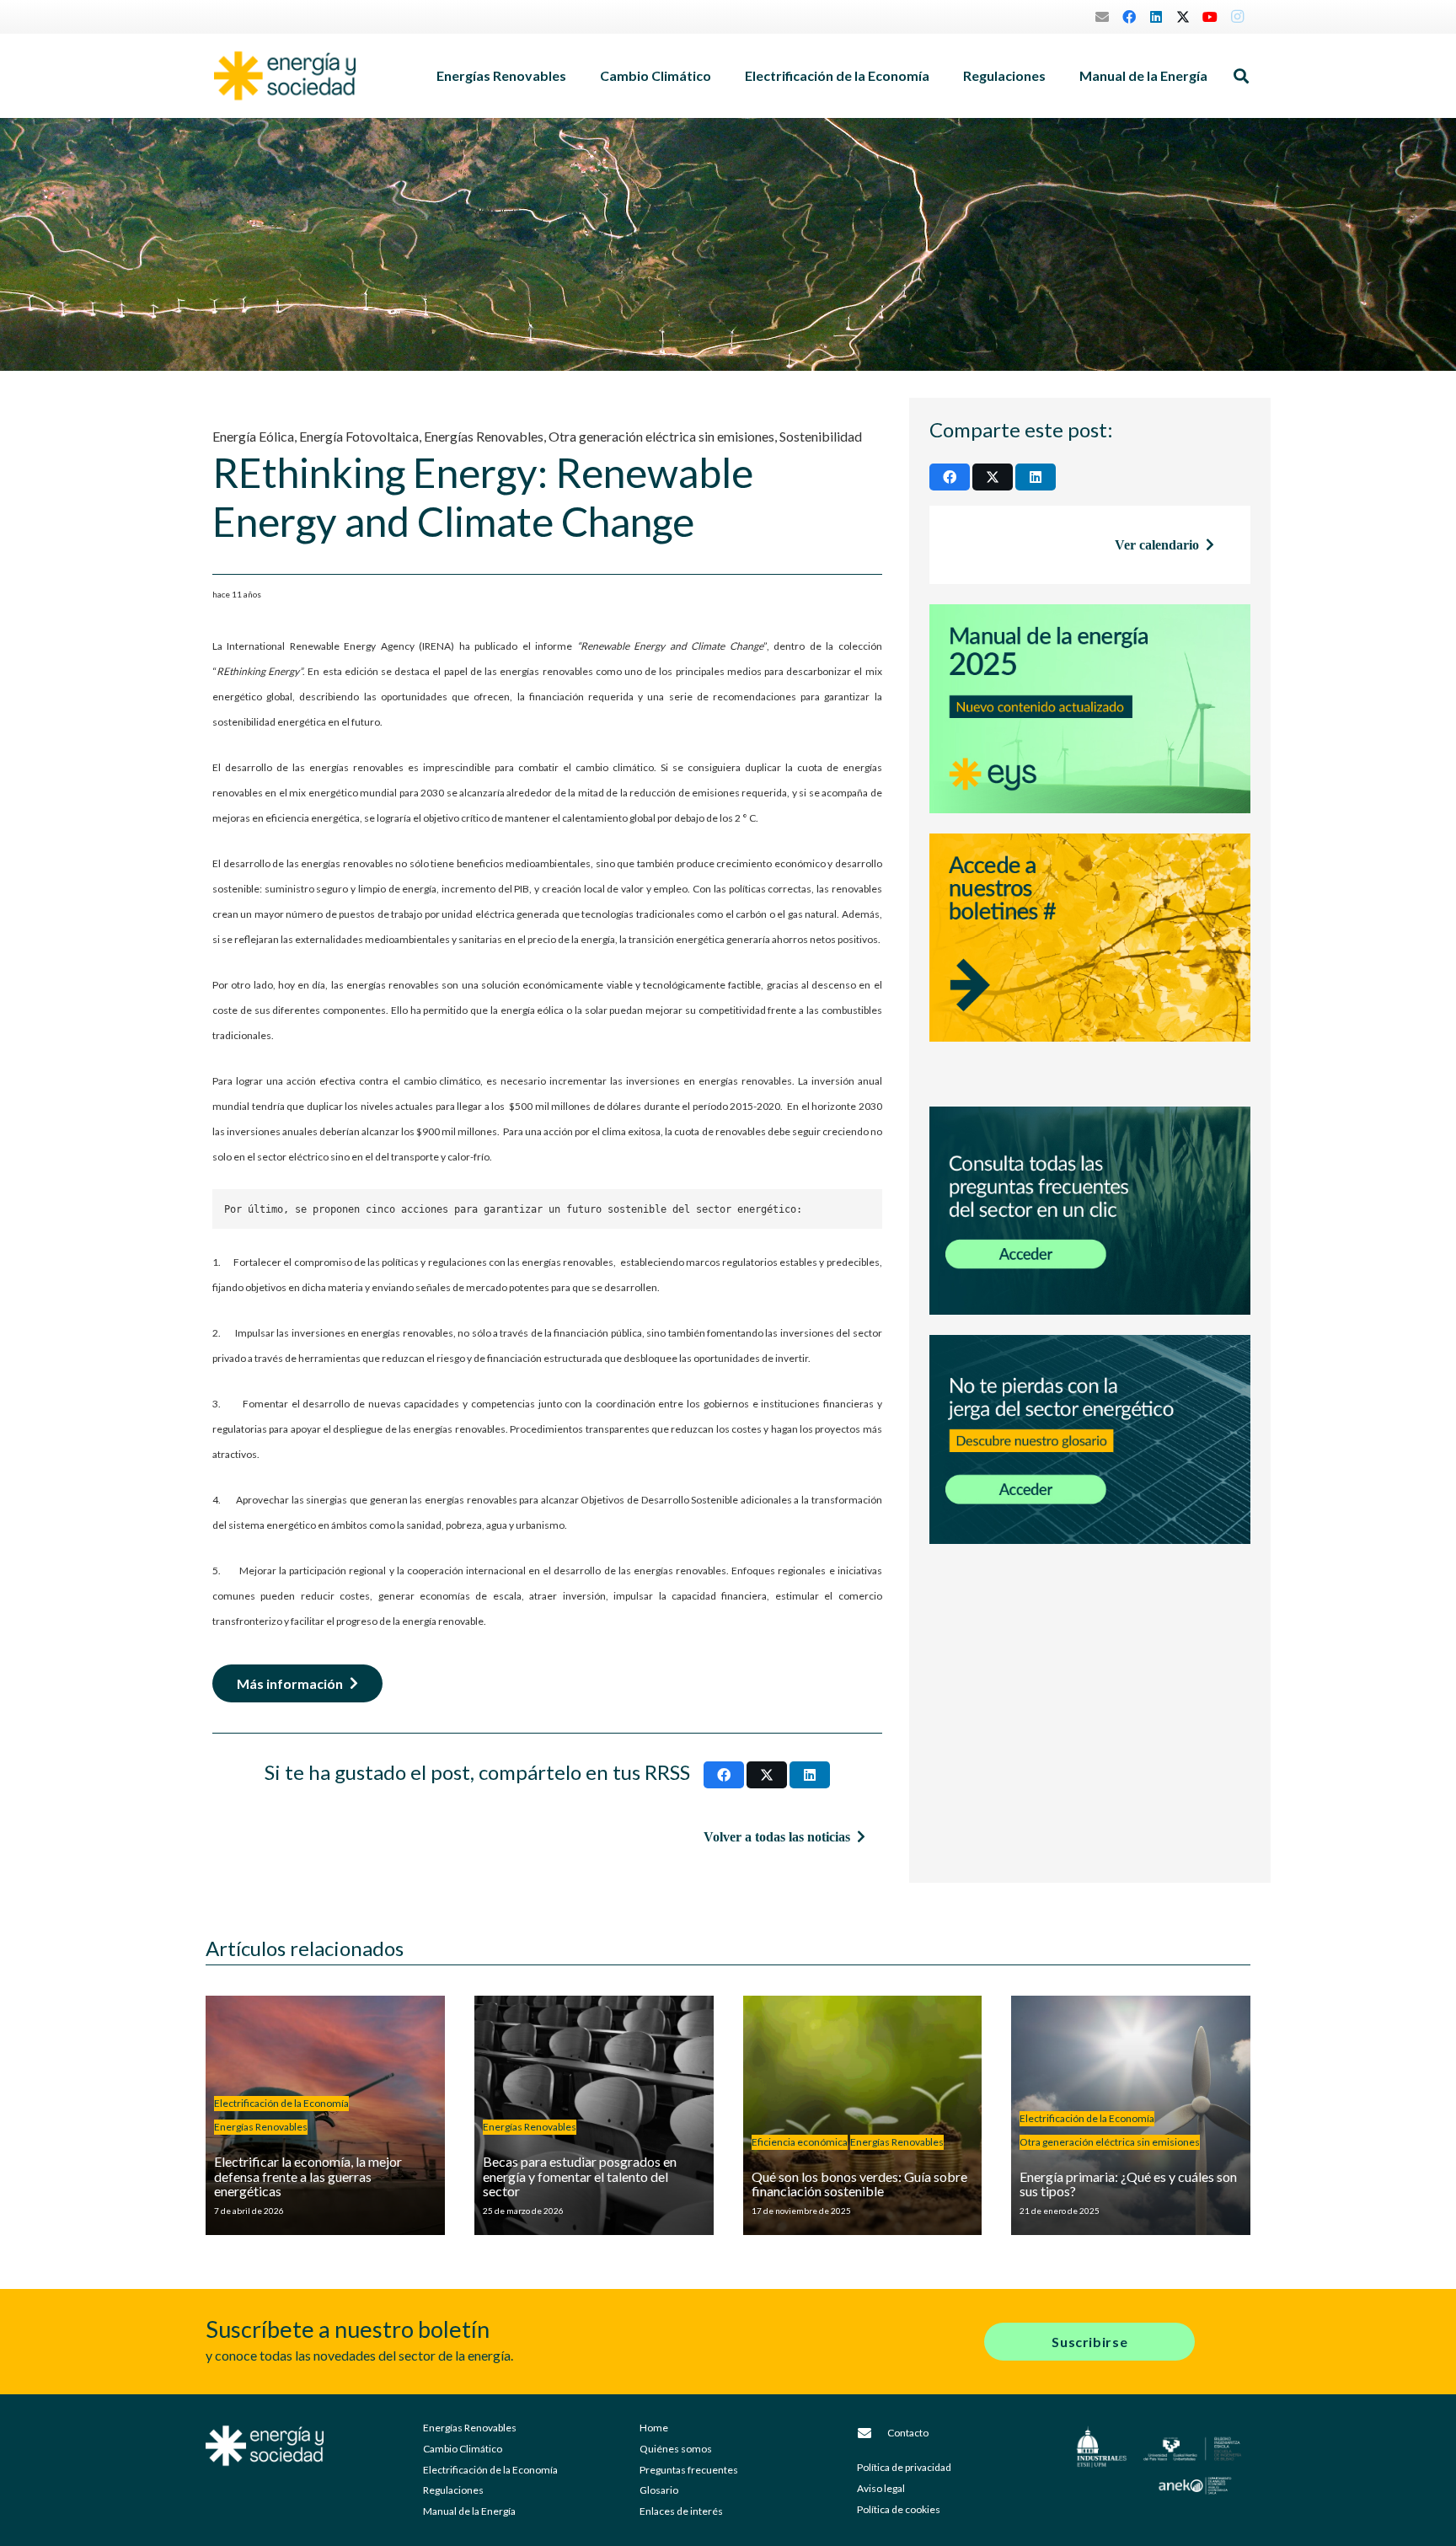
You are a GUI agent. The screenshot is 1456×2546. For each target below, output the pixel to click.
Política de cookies (899, 2509)
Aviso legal (881, 2488)
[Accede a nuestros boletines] (1090, 960)
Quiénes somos (676, 2449)
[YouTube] (1210, 17)
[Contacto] (872, 2433)
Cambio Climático (463, 2449)
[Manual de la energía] (1090, 709)
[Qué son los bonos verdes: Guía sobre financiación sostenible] (863, 2115)
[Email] (1102, 17)
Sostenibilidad (821, 436)
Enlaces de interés (681, 2511)
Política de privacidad (904, 2467)
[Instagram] (1237, 17)
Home (654, 2428)
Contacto (908, 2433)
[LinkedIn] (1156, 17)
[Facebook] (1129, 17)
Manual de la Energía (469, 2511)
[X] (1183, 17)
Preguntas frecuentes (689, 2470)
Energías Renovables (484, 436)
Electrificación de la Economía (490, 2470)
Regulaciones (453, 2490)
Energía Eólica (253, 436)
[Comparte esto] (724, 1775)
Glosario (659, 2490)
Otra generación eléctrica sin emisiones (661, 436)
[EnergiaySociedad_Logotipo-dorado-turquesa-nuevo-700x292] (285, 76)
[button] (575, 76)
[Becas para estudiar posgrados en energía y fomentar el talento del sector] (594, 2115)
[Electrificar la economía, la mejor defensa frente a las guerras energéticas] (325, 2115)
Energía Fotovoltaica (359, 436)
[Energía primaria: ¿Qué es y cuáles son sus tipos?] (1131, 2115)
